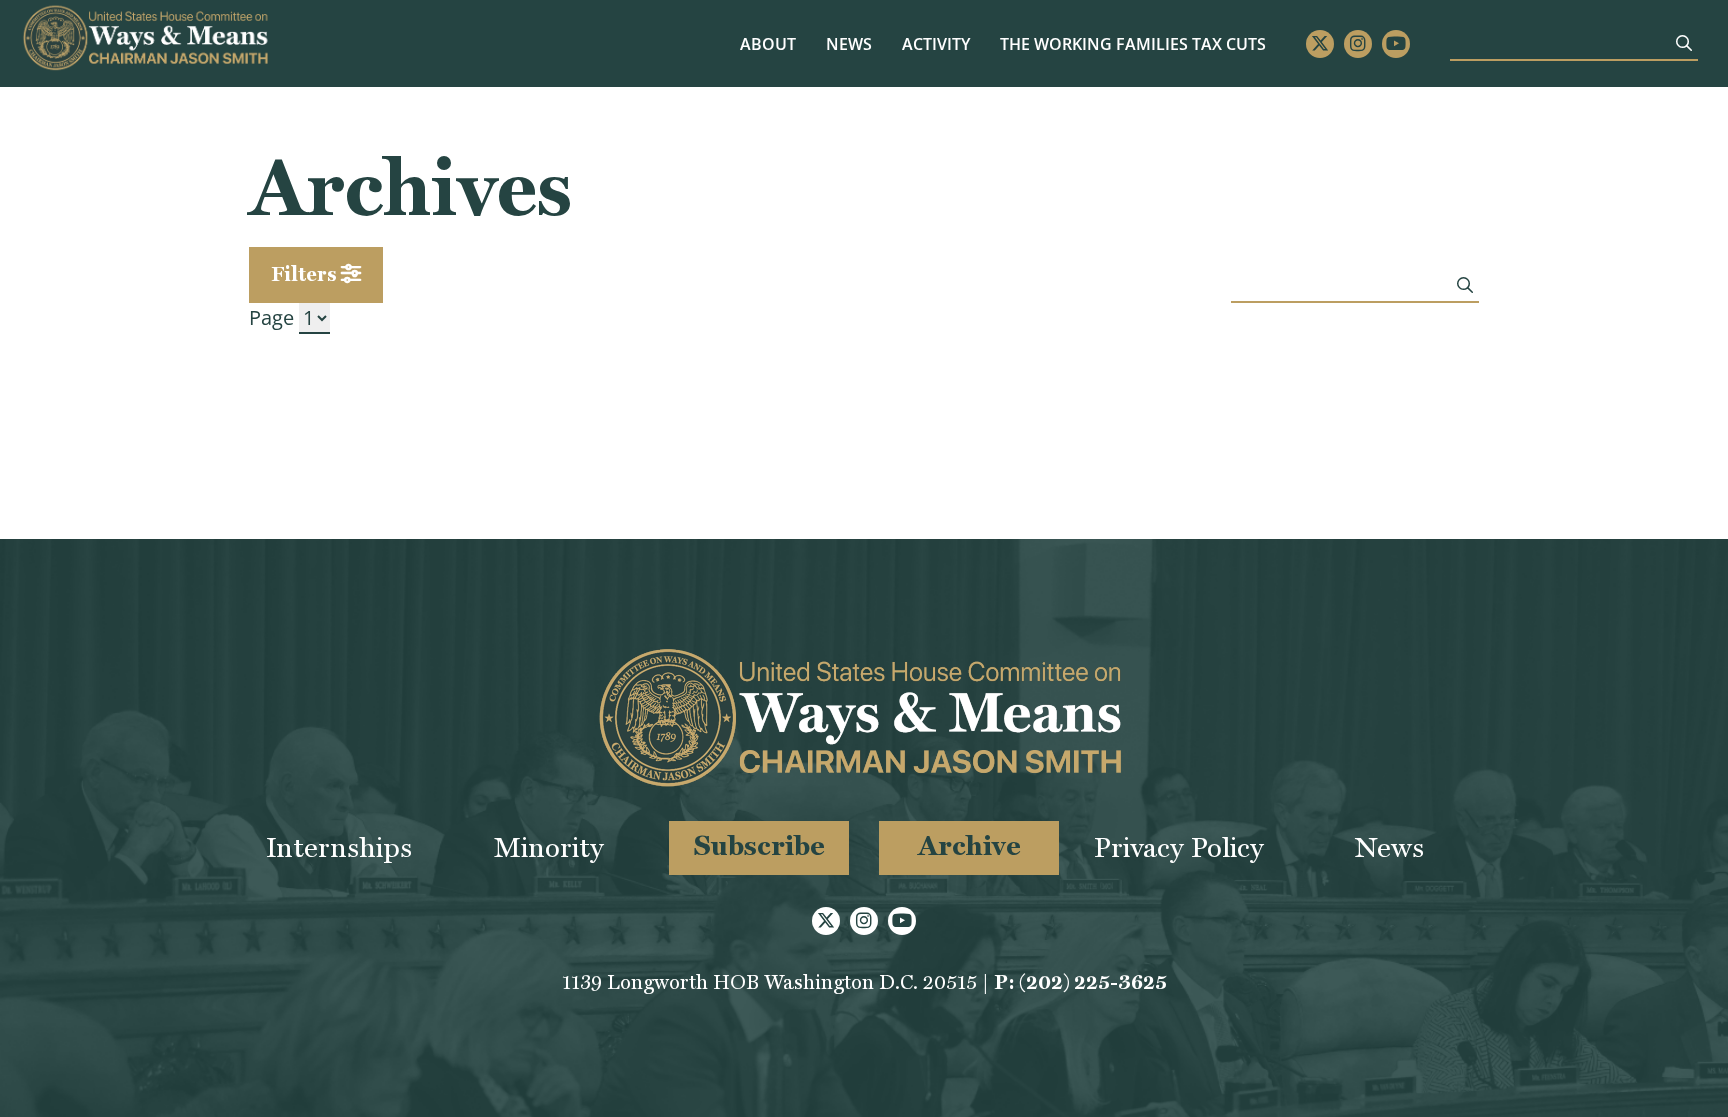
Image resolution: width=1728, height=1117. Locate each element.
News (849, 44)
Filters (306, 274)
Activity (936, 44)
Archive (969, 845)
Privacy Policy (1179, 847)
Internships (339, 847)
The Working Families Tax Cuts (1133, 44)
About (768, 44)
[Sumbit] (1684, 43)
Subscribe (759, 845)
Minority (549, 847)
